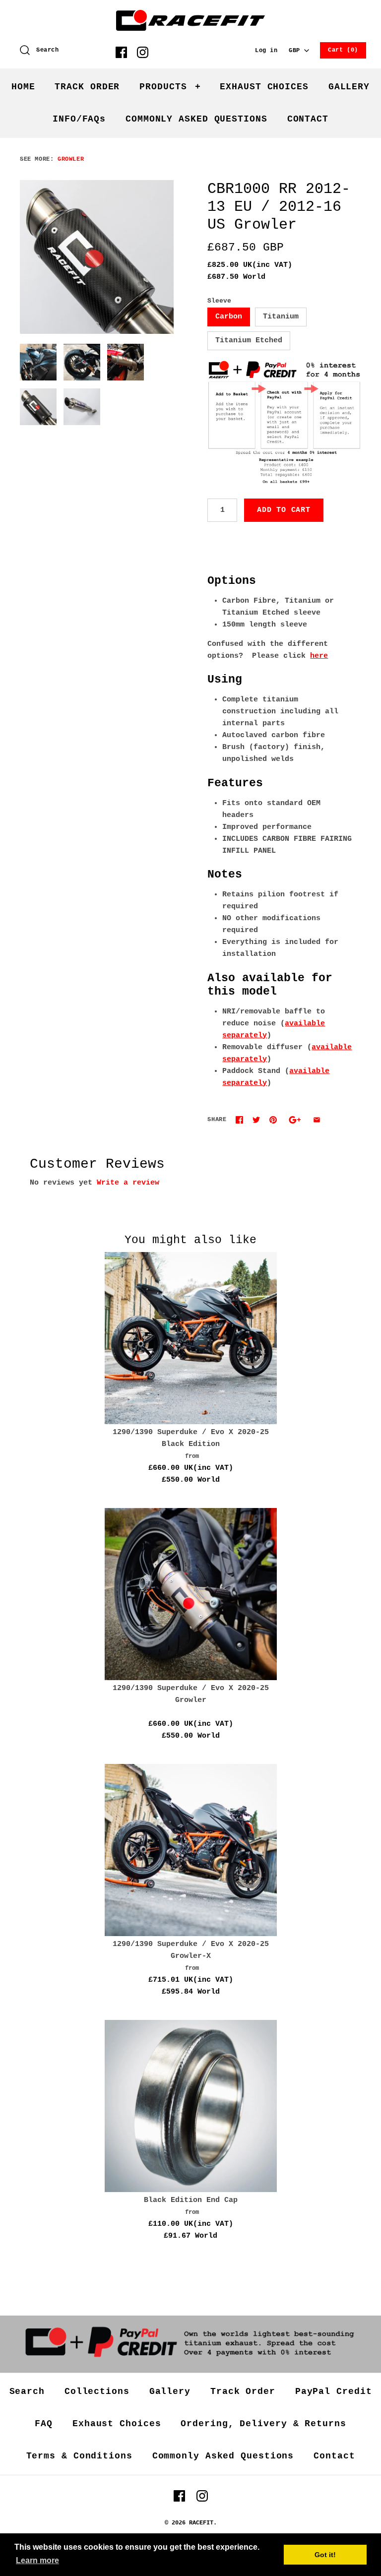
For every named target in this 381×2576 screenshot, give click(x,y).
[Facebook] (121, 52)
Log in (266, 51)
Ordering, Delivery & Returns (263, 2424)
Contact (334, 2456)
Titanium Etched (249, 341)
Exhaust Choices (117, 2424)
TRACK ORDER (87, 87)
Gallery (170, 2391)
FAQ (44, 2424)
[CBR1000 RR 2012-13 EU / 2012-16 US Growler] (97, 257)
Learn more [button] (37, 2560)
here (319, 656)
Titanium (281, 317)
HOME (23, 87)
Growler (71, 159)
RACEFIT (201, 2523)
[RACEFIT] (190, 16)
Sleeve (219, 301)
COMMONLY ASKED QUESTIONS (196, 119)
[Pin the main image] (273, 1120)
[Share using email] (317, 1120)
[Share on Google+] (295, 1120)
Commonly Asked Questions (223, 2456)
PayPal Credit (334, 2391)
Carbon (229, 317)
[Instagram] (143, 52)
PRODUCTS (170, 87)
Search (27, 2391)
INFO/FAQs (79, 119)
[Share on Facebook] (239, 1120)
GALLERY (349, 87)
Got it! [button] (325, 2555)
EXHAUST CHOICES (264, 87)
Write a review (128, 1183)
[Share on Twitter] (256, 1120)
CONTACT (308, 119)
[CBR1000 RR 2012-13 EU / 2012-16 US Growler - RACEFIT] (126, 362)
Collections (97, 2391)
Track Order (243, 2391)
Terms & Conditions (79, 2456)
